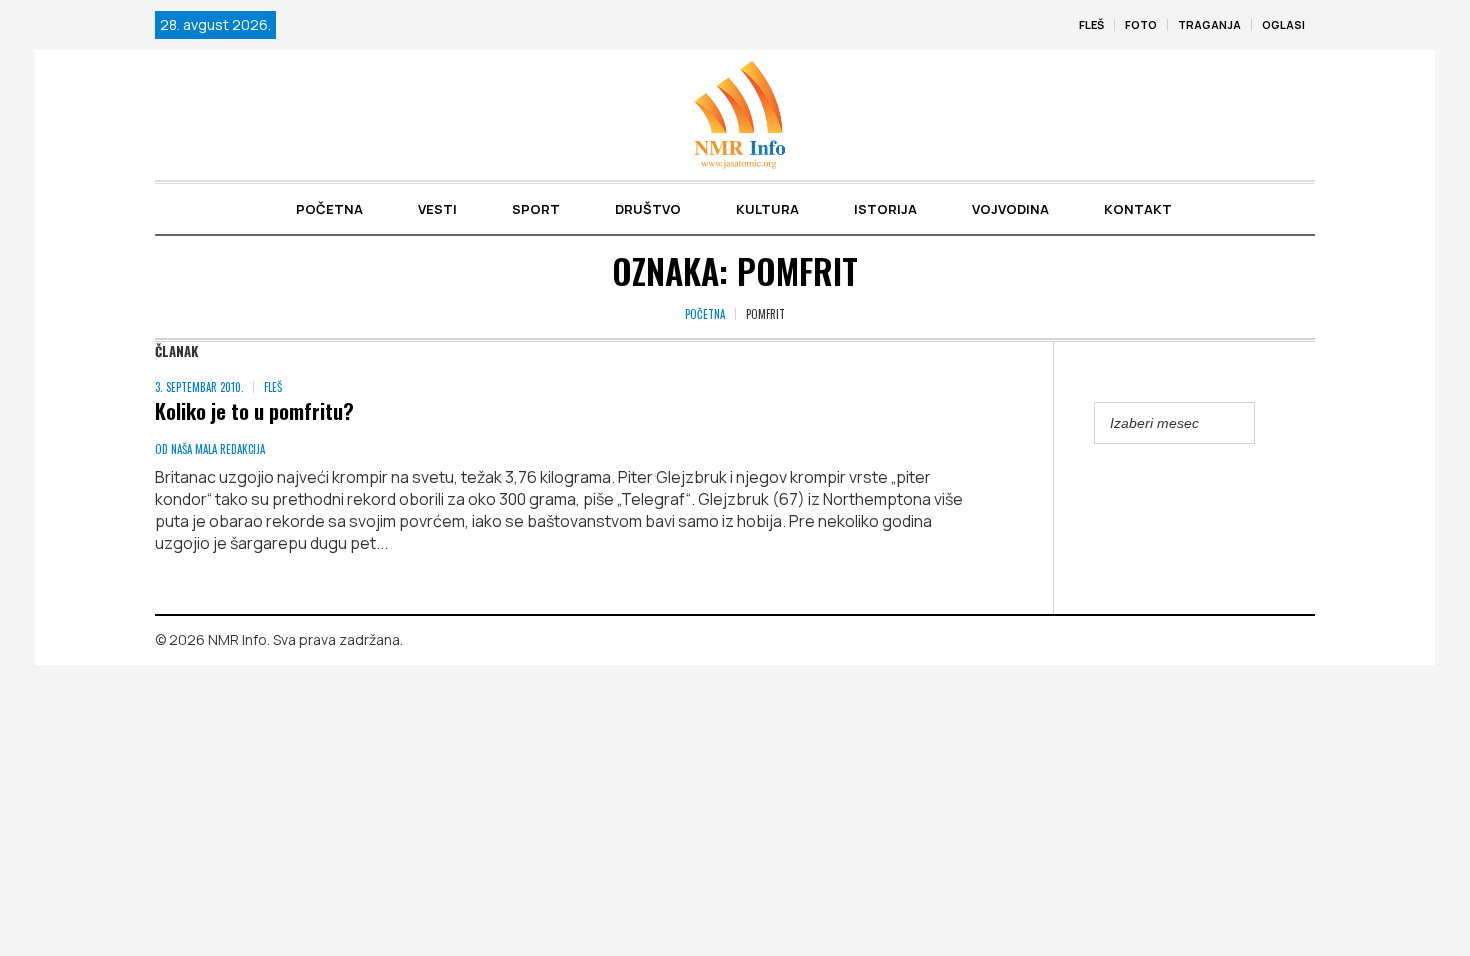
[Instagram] (1300, 641)
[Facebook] (1271, 641)
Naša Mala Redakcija (218, 449)
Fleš (273, 387)
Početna (705, 314)
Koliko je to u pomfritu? (254, 410)
